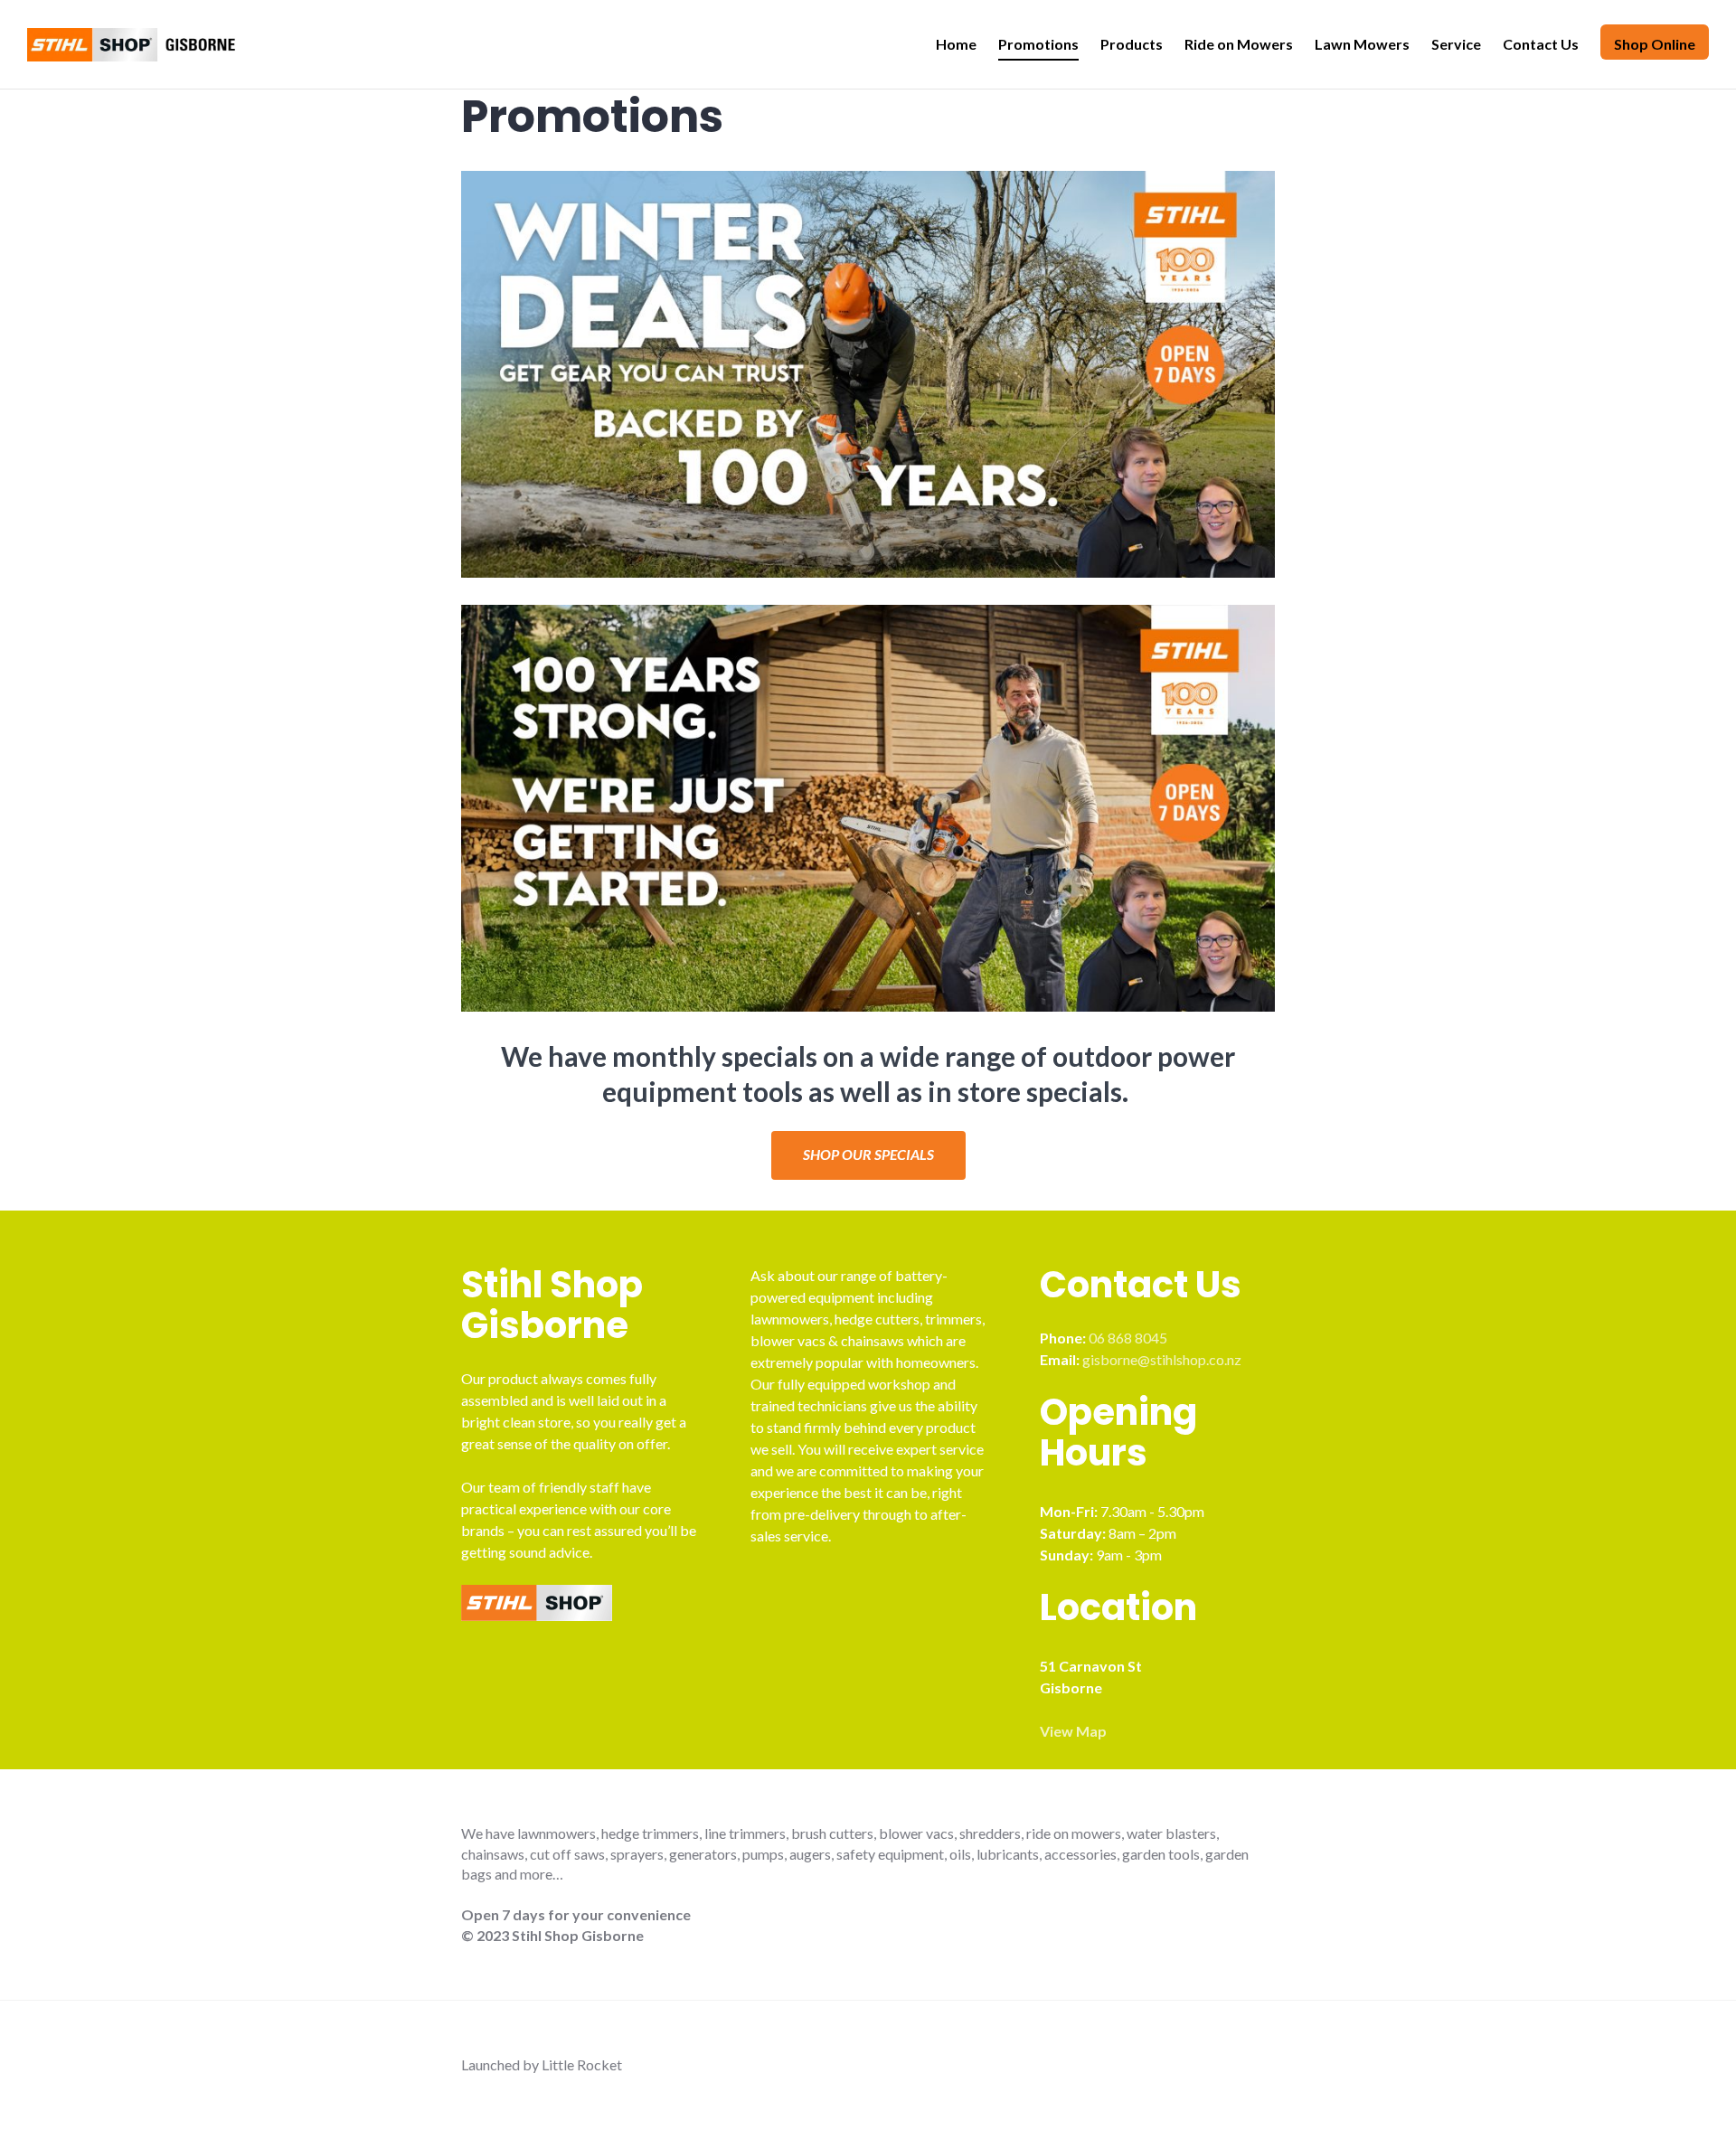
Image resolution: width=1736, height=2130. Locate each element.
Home (956, 44)
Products (1132, 44)
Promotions (1038, 44)
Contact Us (1541, 44)
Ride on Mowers (1239, 44)
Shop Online (1655, 44)
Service (1456, 44)
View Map (1073, 1731)
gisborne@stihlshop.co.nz (1162, 1359)
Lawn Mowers (1362, 44)
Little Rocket (582, 2064)
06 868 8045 (1128, 1338)
